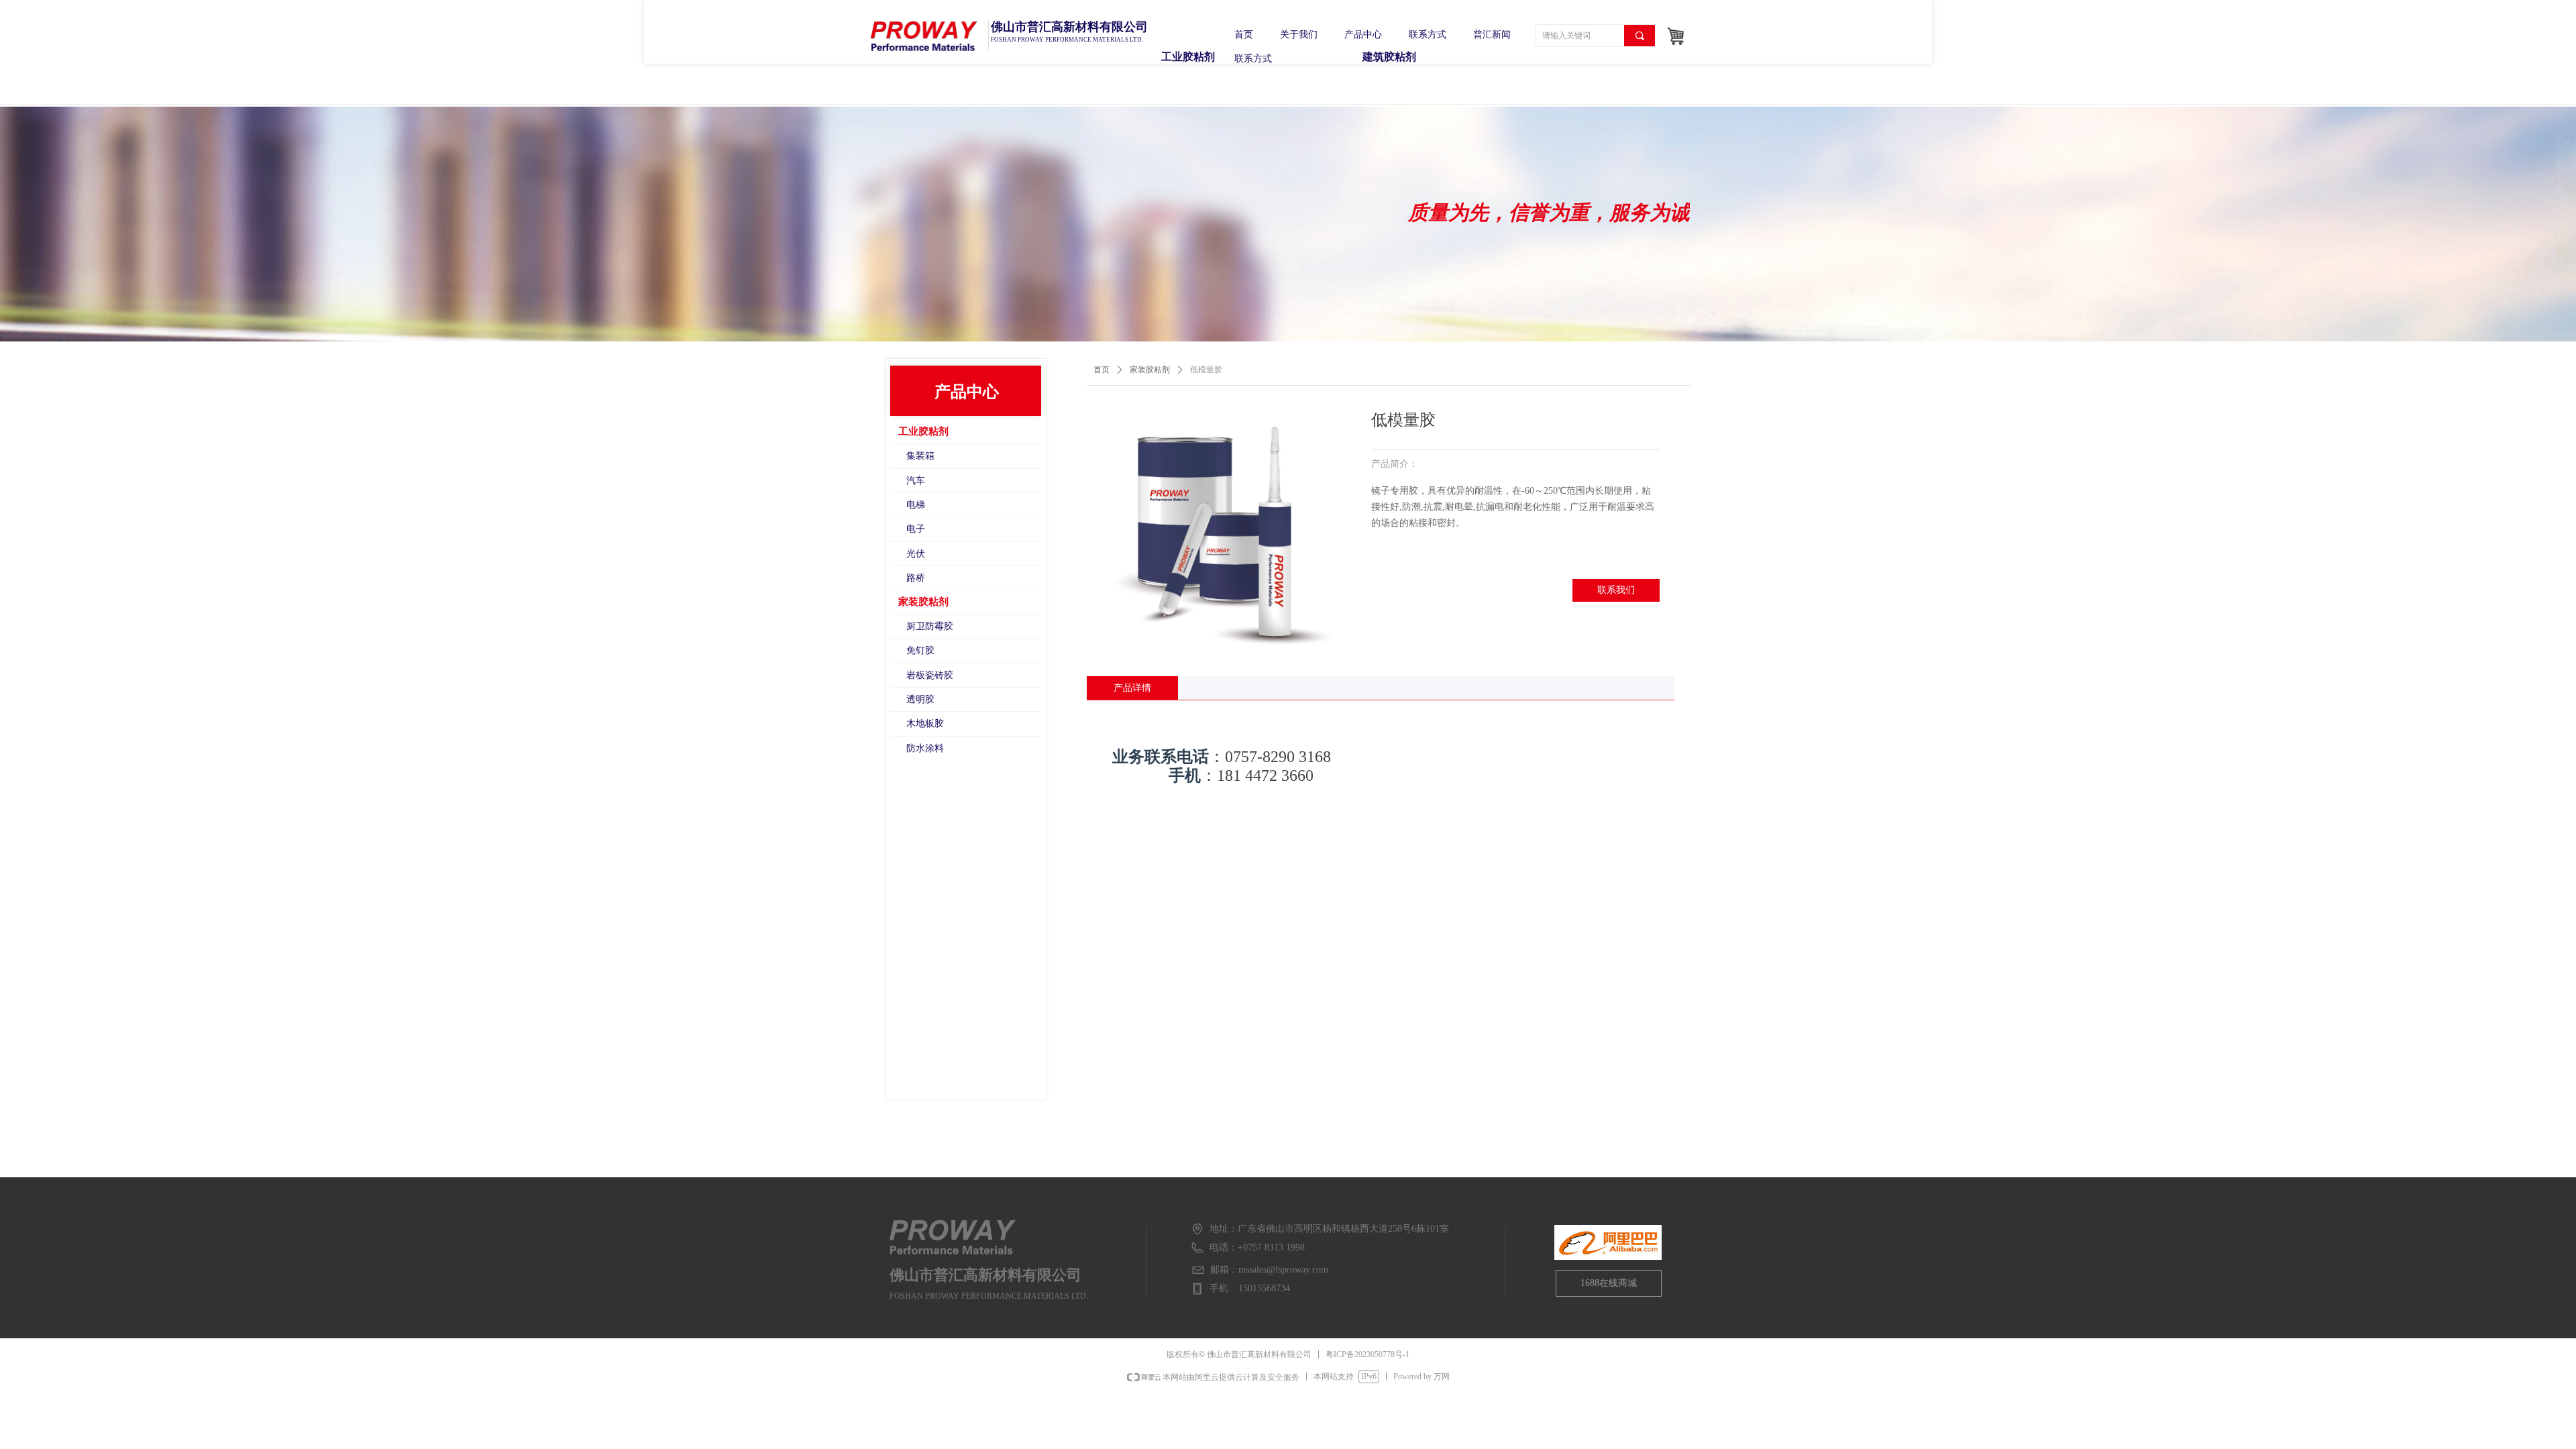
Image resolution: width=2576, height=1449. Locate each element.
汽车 (916, 481)
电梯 (916, 505)
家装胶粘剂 (1150, 370)
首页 (1102, 370)
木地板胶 (925, 723)
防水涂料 (925, 748)
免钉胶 (920, 650)
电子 (916, 529)
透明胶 (920, 699)
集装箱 (920, 456)
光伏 (916, 554)
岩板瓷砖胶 (930, 675)
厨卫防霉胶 (930, 626)
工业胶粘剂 (923, 431)
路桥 (916, 578)
